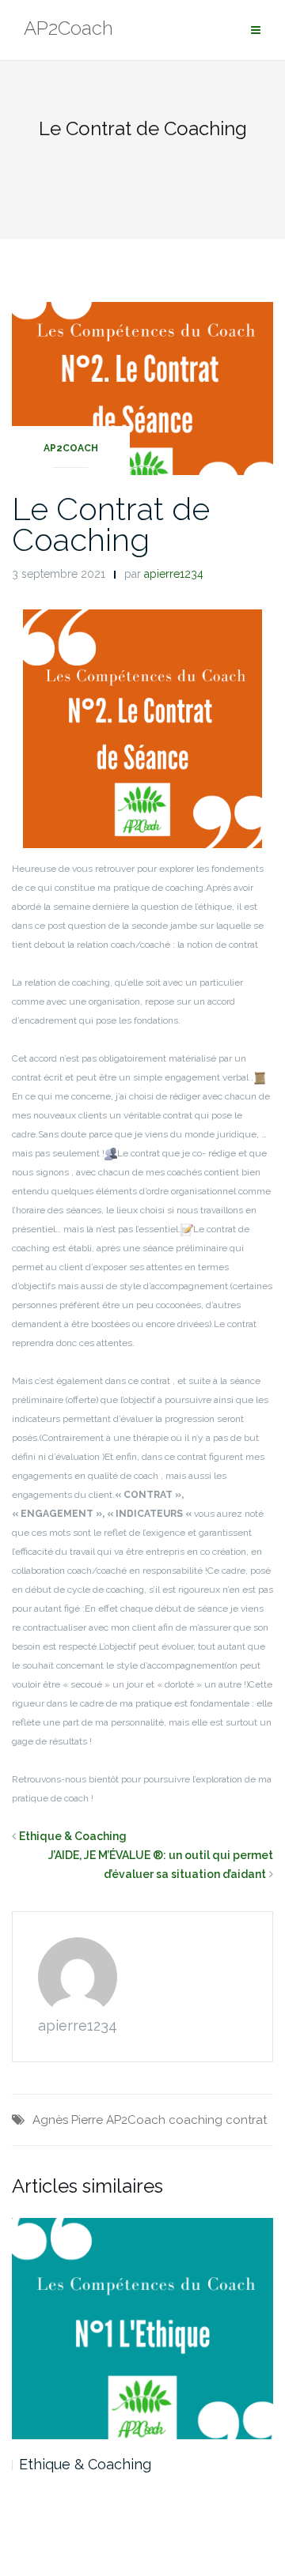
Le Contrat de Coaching (111, 524)
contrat (246, 2120)
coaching (196, 2120)
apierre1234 (174, 574)
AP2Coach (71, 448)
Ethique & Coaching (73, 1836)
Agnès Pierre (68, 2120)
